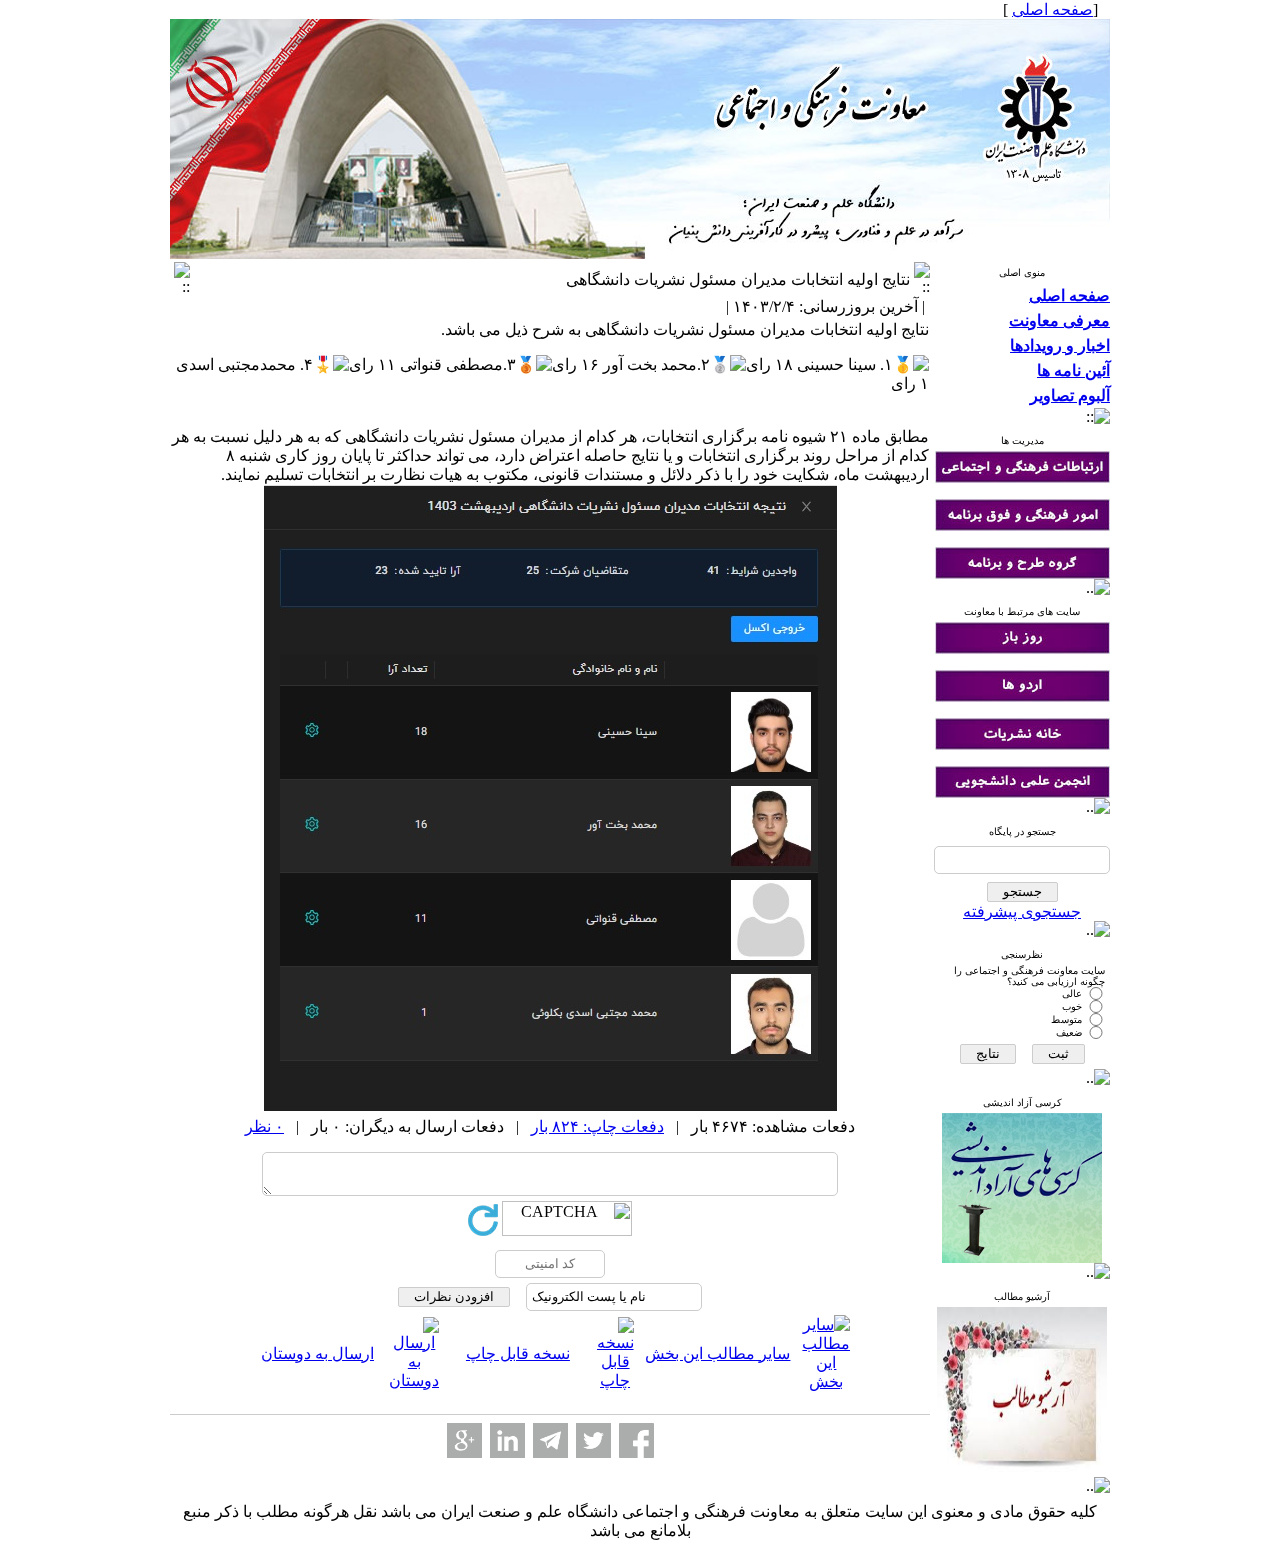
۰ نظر (264, 1126)
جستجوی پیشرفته (1022, 911)
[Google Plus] (464, 1440)
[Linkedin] (507, 1440)
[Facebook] (636, 1440)
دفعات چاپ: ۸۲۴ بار (597, 1126)
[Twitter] (593, 1440)
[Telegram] (550, 1440)
